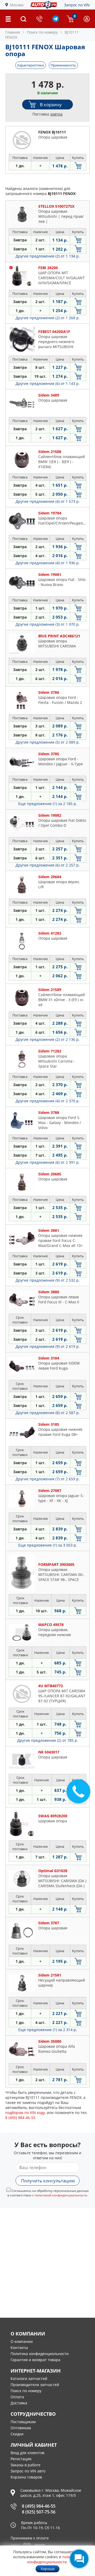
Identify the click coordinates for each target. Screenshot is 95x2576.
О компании (22, 2341)
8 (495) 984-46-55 (39, 2506)
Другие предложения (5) (48, 742)
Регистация (21, 2459)
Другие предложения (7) (48, 1479)
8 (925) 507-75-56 (39, 2512)
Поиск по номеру (26, 2391)
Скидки (17, 2434)
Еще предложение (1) (48, 804)
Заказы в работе (25, 2465)
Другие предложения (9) (48, 1280)
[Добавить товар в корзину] (78, 166)
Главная (13, 32)
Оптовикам (21, 2428)
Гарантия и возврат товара (35, 2360)
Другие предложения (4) (48, 501)
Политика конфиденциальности (40, 2354)
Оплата (17, 2397)
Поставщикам (23, 2422)
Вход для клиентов (27, 2453)
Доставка (19, 2403)
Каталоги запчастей (29, 2379)
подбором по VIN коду (25, 2113)
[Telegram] (56, 21)
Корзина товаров (26, 2477)
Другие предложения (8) (48, 1413)
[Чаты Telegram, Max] (79, 2559)
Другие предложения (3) (48, 624)
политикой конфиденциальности (61, 2195)
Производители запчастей (35, 2385)
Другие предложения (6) (48, 383)
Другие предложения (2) (48, 256)
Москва (17, 5)
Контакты (19, 2348)
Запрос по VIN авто (28, 2471)
